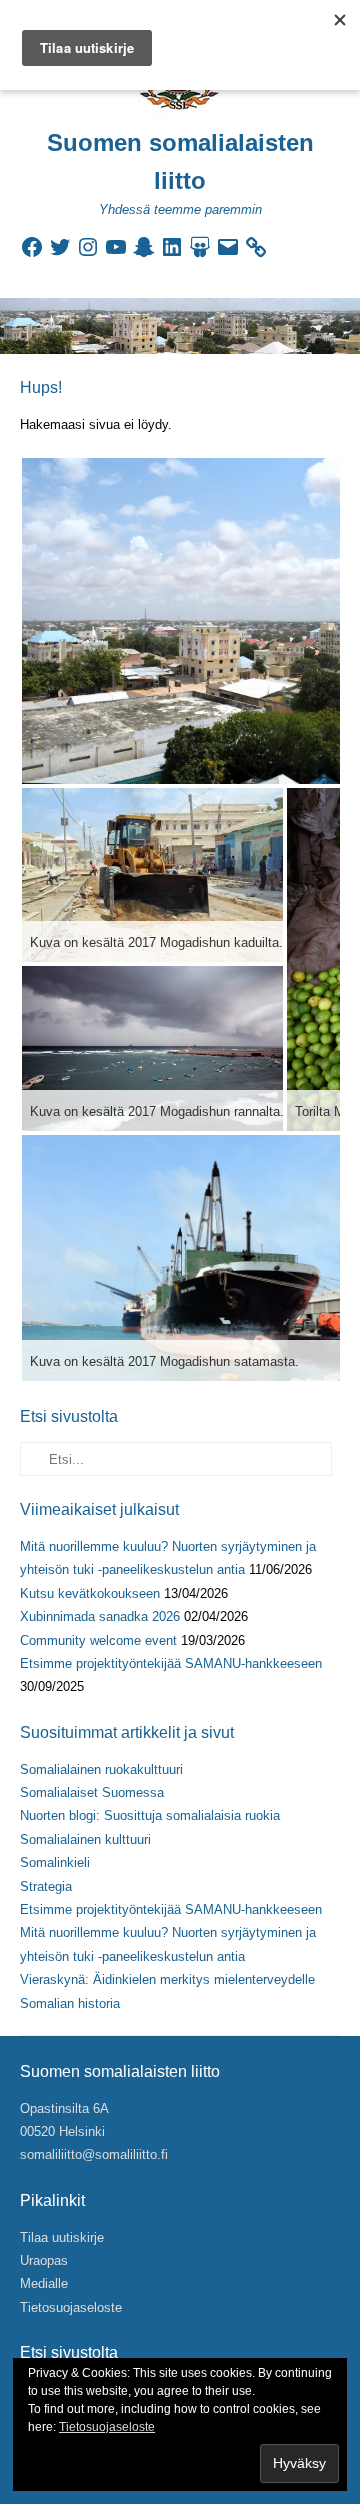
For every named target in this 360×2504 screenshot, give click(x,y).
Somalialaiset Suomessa (92, 1792)
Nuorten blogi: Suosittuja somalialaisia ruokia (150, 1815)
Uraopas (44, 2260)
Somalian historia (70, 2003)
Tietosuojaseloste (71, 2307)
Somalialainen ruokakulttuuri (101, 1769)
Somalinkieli (55, 1862)
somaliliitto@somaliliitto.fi (94, 2154)
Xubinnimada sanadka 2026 (100, 1616)
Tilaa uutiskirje (62, 2237)
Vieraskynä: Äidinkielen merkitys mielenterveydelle (167, 1979)
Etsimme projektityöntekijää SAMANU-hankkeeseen (171, 1663)
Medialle (44, 2283)
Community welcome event (98, 1640)
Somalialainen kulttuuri (85, 1839)
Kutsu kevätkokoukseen (90, 1593)
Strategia (46, 1886)
